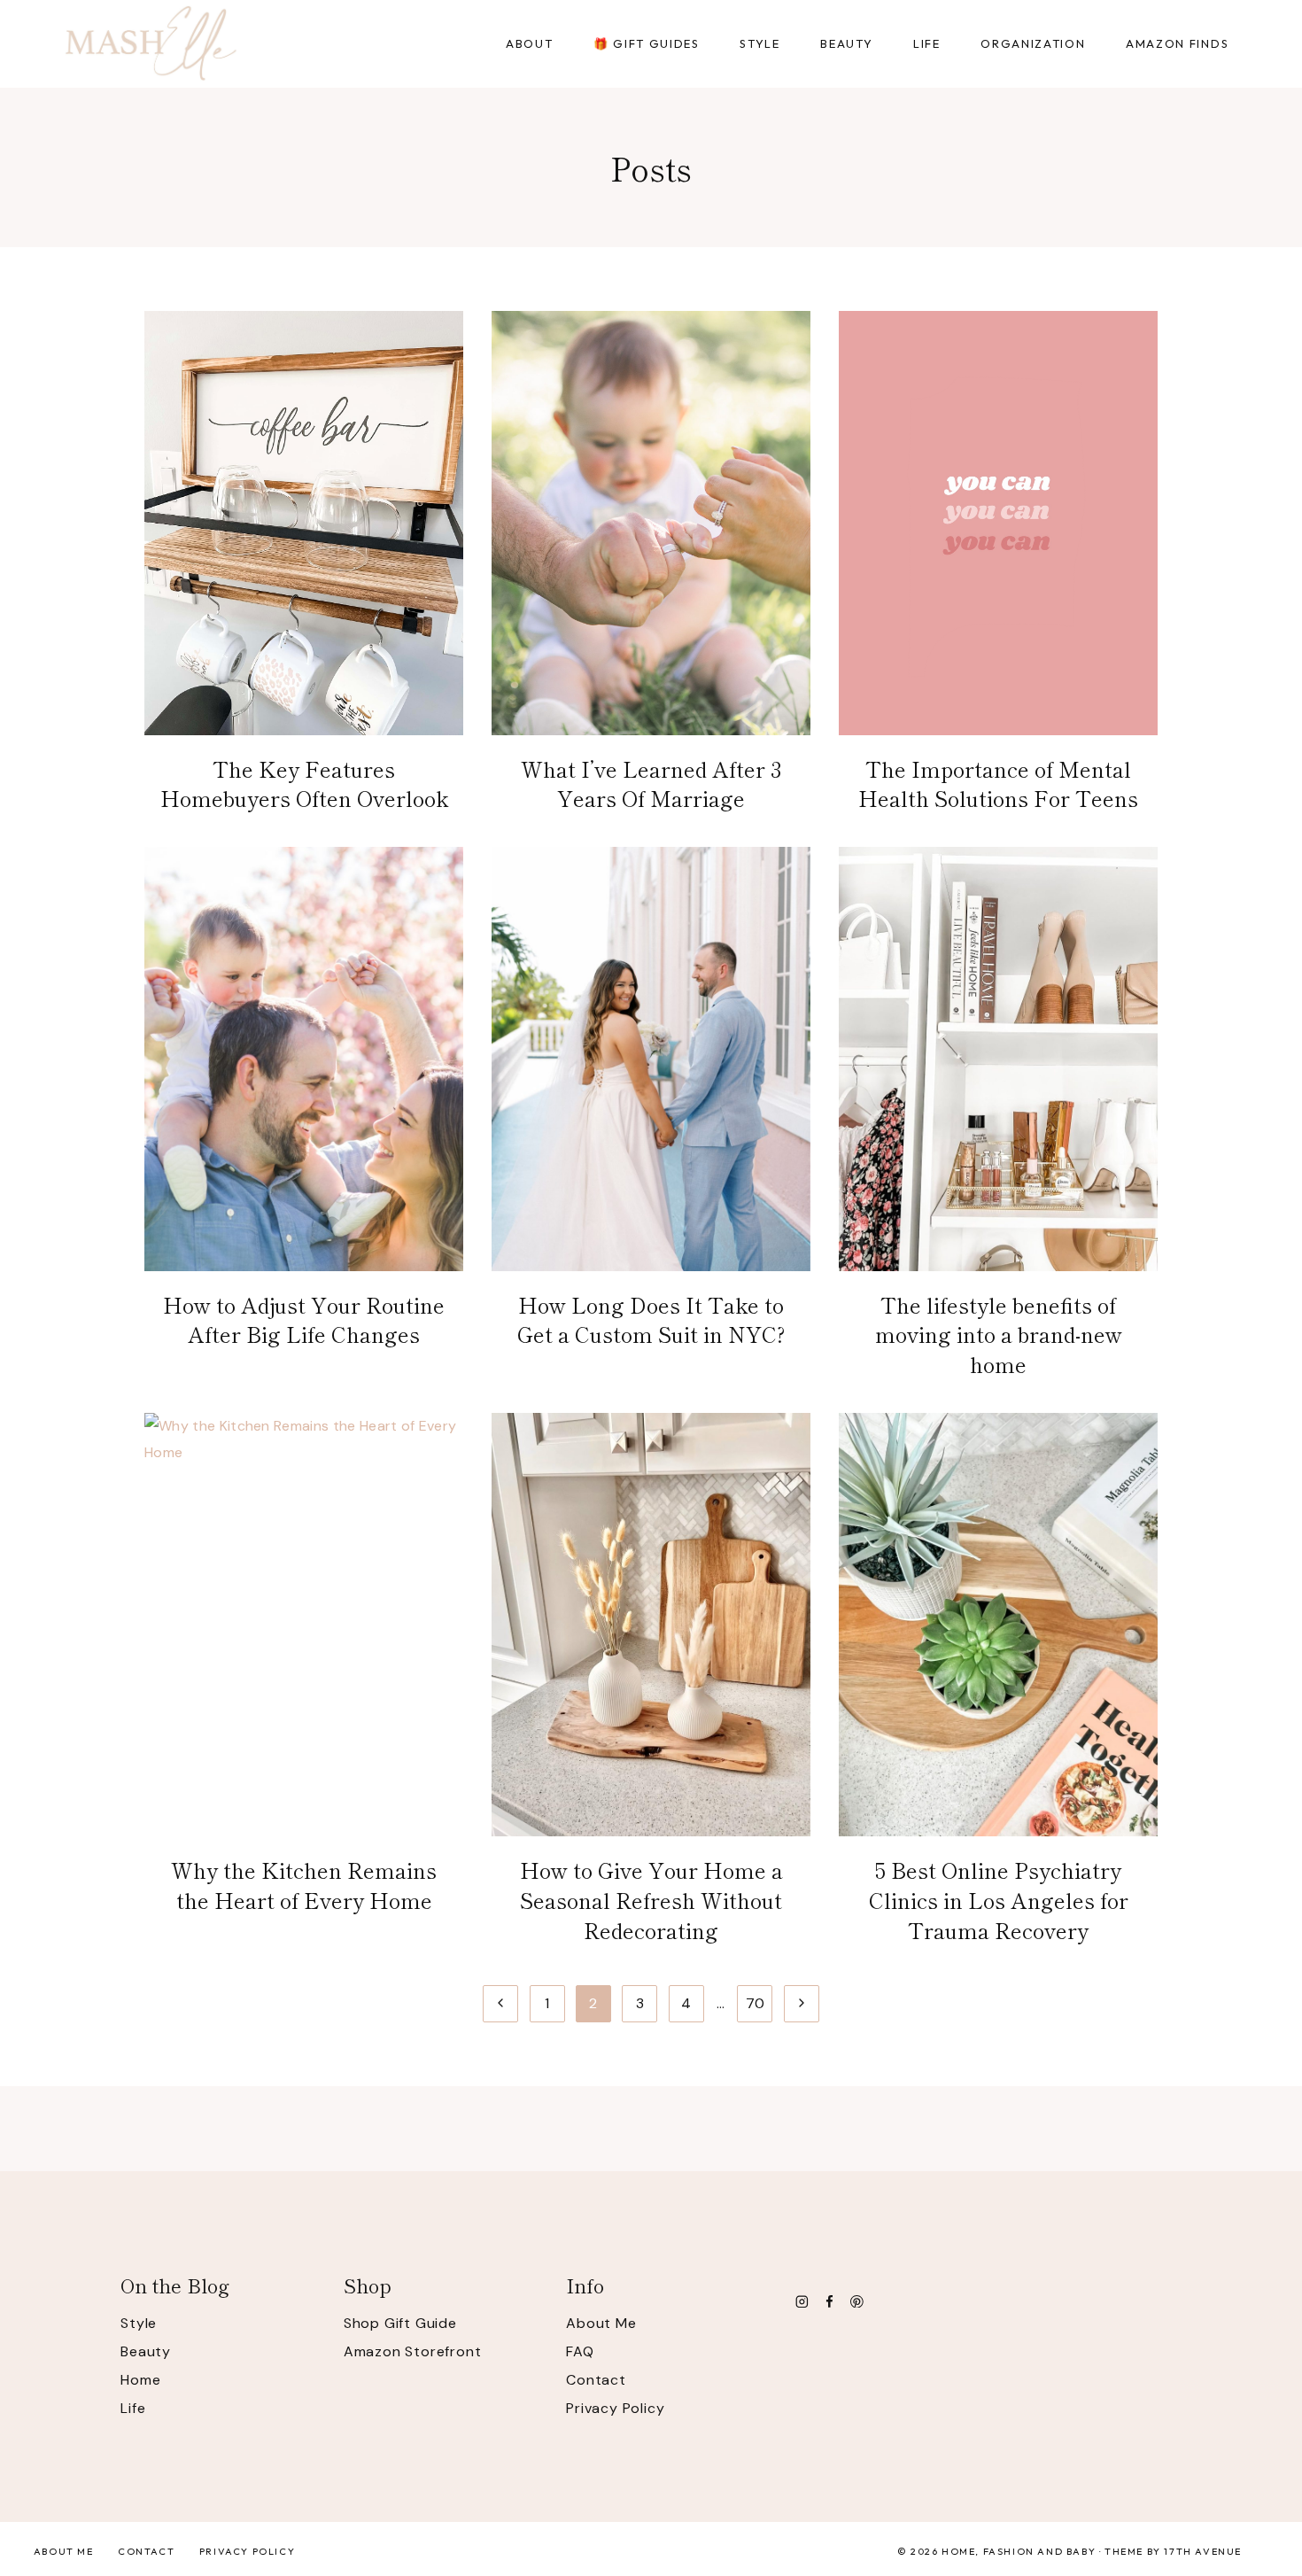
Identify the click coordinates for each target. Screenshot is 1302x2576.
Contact (596, 2380)
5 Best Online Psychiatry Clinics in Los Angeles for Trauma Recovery (999, 1899)
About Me (601, 2323)
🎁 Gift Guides (647, 43)
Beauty (146, 2351)
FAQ (580, 2351)
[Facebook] (829, 2301)
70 (756, 2003)
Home (140, 2380)
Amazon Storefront (413, 2351)
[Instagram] (802, 2301)
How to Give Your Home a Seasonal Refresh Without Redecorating (651, 1899)
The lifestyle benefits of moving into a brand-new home (999, 1334)
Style (139, 2323)
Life (133, 2408)
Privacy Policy (615, 2408)
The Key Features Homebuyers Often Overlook (304, 784)
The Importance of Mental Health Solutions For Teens (998, 784)
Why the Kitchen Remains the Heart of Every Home (304, 1885)
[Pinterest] (857, 2301)
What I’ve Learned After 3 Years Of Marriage (651, 784)
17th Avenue (1203, 2551)
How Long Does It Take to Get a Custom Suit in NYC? (651, 1319)
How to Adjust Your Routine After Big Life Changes (304, 1319)
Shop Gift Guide (400, 2323)
